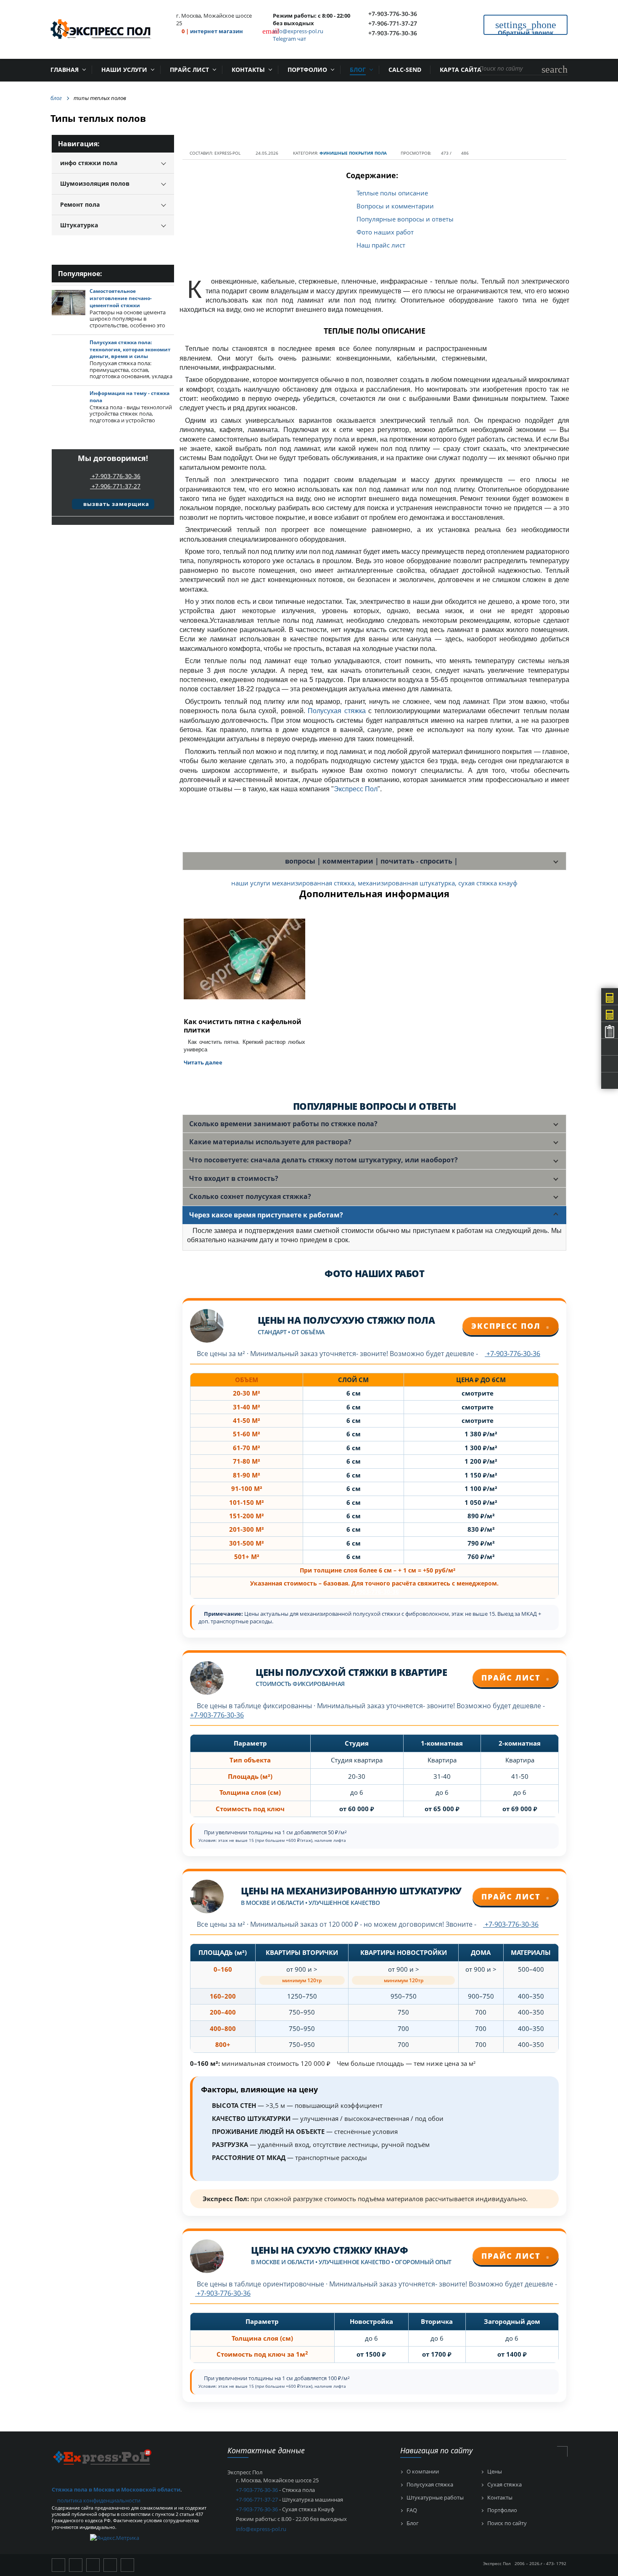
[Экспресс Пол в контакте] (58, 2565)
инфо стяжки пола (89, 163)
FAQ (412, 2510)
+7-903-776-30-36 (393, 14)
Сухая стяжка (504, 2485)
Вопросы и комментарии (395, 206)
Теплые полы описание (392, 193)
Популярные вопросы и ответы (405, 219)
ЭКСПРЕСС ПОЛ (511, 1326)
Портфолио (502, 2510)
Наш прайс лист (381, 245)
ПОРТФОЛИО (307, 70)
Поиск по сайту (507, 2523)
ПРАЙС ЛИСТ (189, 70)
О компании (423, 2472)
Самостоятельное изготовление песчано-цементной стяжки (121, 298)
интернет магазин (216, 31)
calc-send (405, 70)
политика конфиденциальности (99, 2500)
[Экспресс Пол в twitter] (93, 2565)
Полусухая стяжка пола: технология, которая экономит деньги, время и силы (130, 349)
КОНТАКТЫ (248, 70)
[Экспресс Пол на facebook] (127, 2565)
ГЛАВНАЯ (65, 70)
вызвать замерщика (115, 504)
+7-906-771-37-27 (393, 23)
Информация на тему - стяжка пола (129, 397)
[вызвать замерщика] (100, 444)
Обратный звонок (526, 27)
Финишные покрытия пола (353, 153)
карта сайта (461, 70)
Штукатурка (79, 225)
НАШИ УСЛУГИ (124, 70)
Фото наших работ (385, 232)
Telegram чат (289, 39)
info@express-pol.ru (298, 31)
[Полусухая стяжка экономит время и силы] (69, 354)
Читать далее (203, 1062)
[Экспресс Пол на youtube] (76, 2565)
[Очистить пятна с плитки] (244, 965)
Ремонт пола (80, 204)
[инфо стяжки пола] (69, 405)
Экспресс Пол (356, 789)
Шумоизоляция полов (95, 183)
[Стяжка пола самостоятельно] (69, 303)
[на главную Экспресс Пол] (102, 2457)
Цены (495, 2472)
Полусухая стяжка (337, 711)
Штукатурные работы (435, 2498)
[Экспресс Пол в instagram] (110, 2565)
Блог (358, 70)
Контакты (500, 2498)
